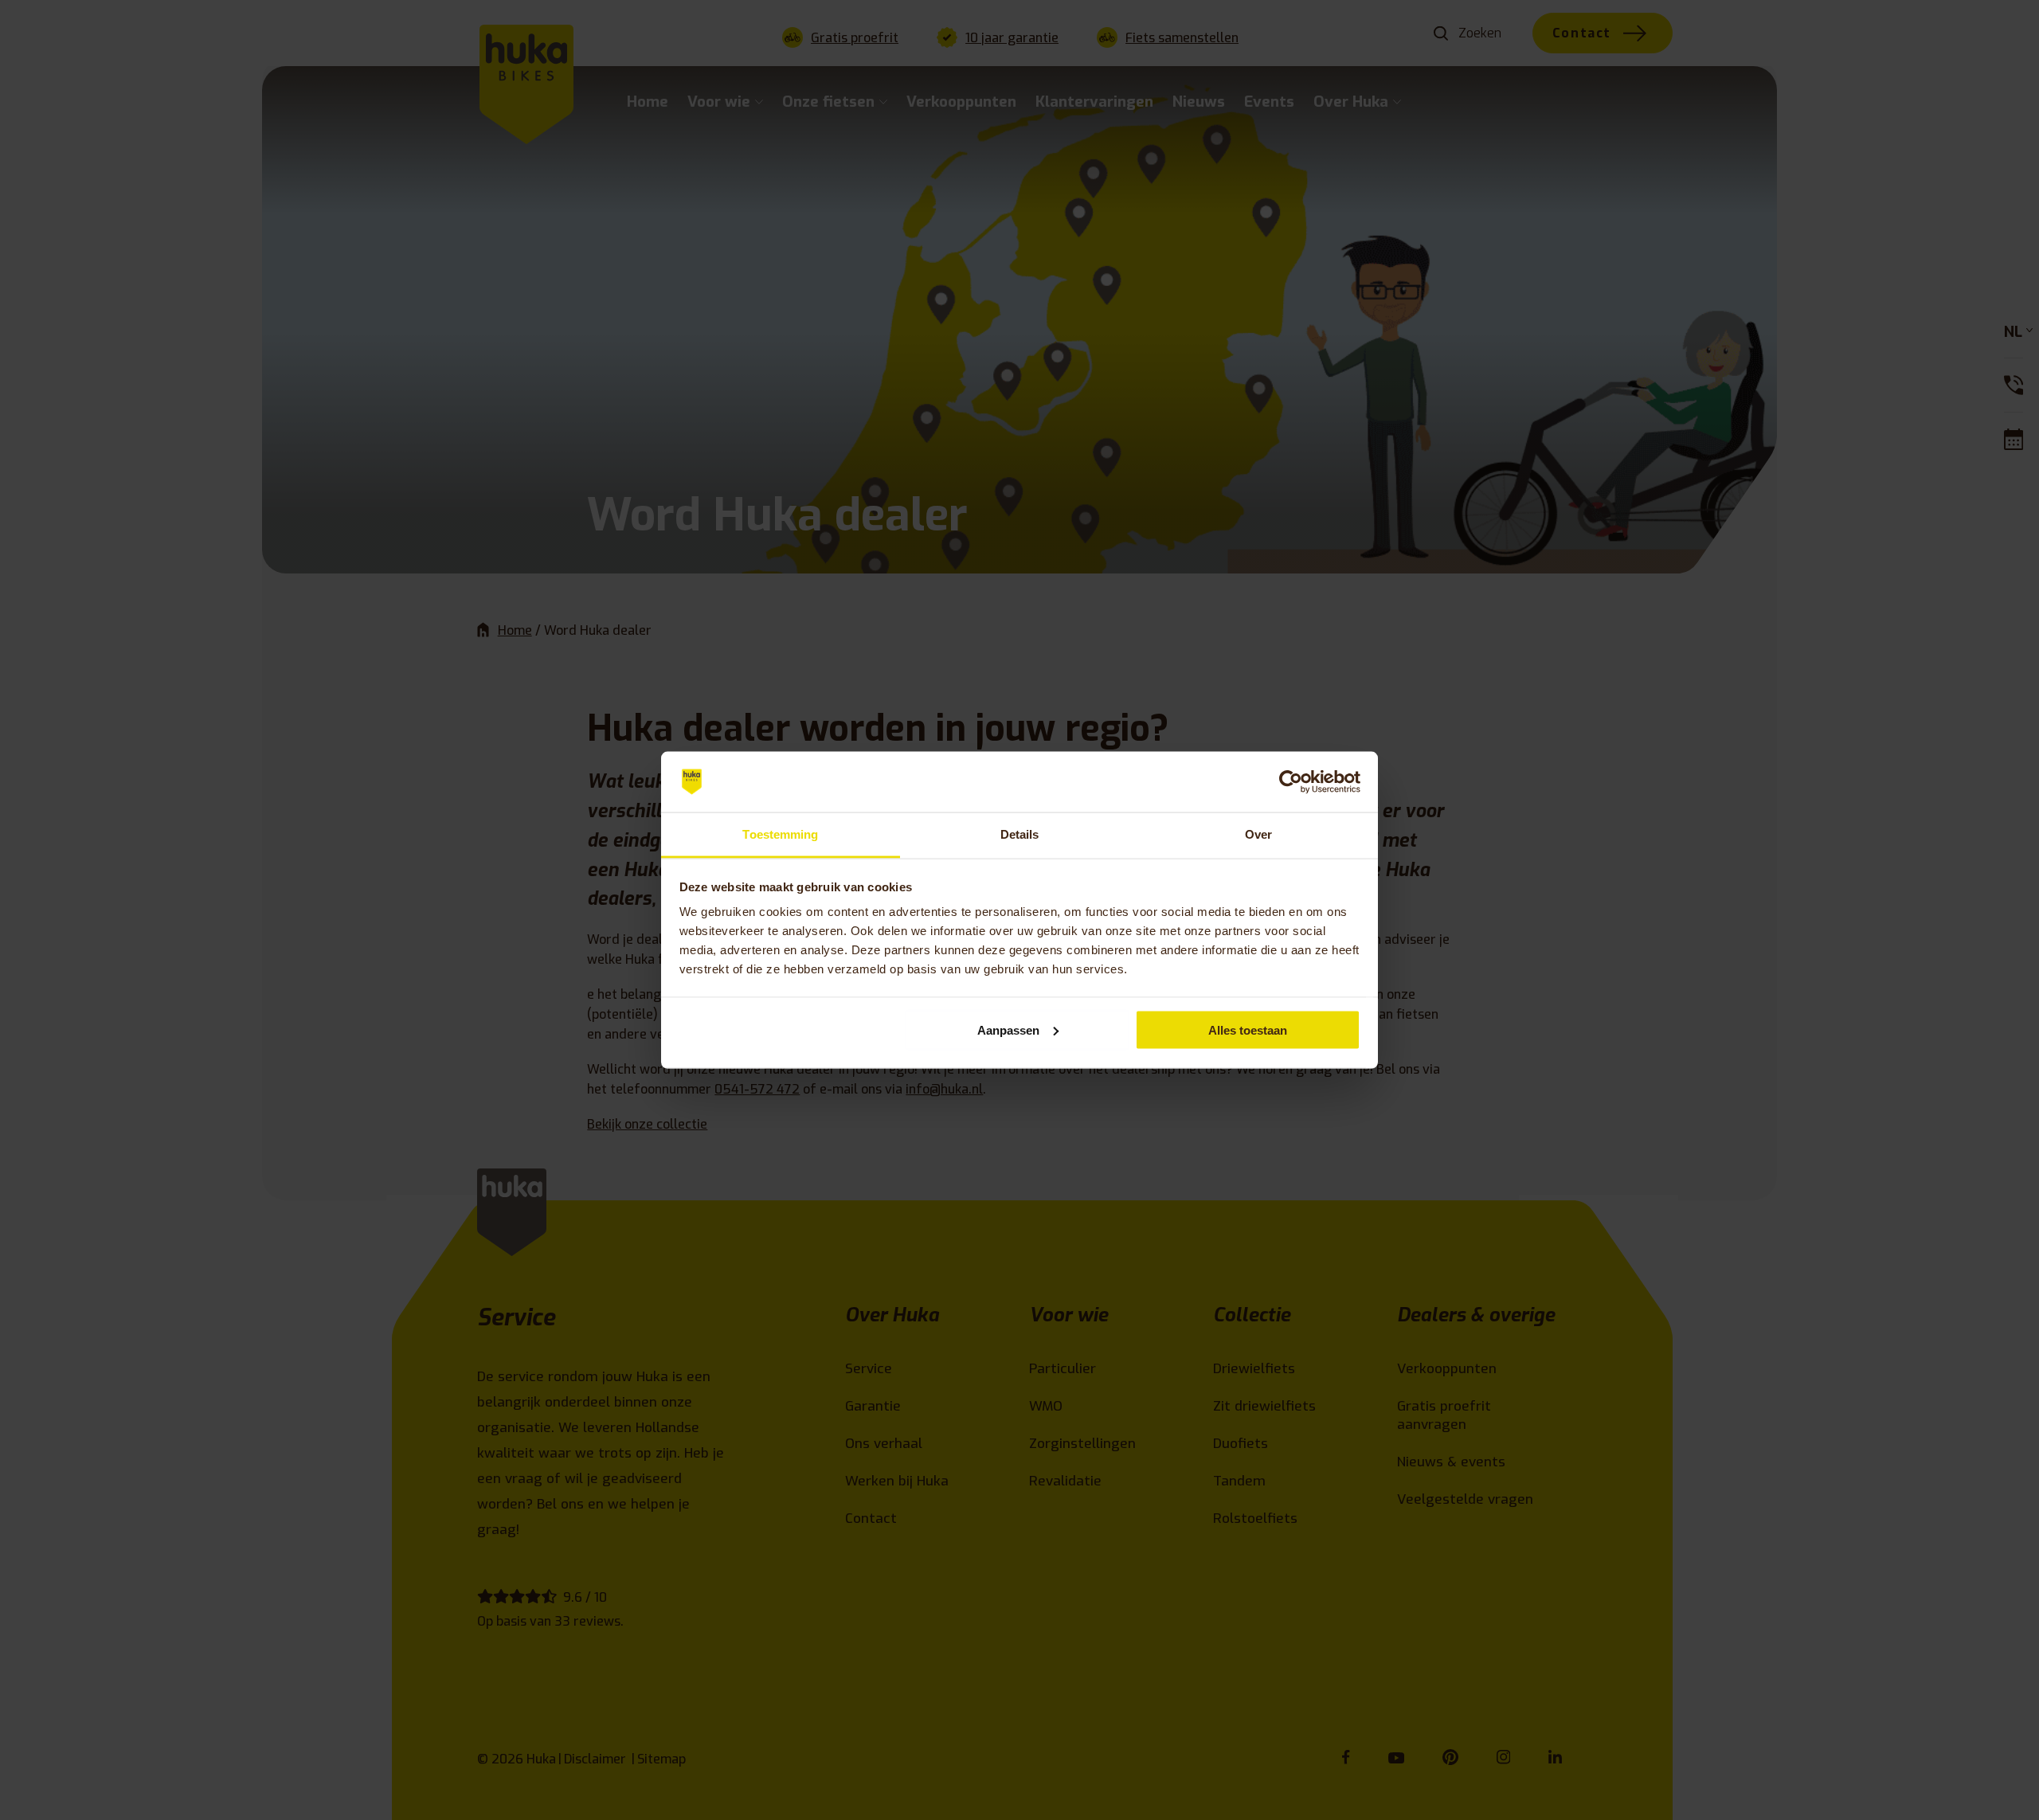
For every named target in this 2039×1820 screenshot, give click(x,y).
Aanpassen (1008, 1029)
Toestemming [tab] (780, 834)
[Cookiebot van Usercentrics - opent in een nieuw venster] (1291, 782)
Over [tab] (1258, 834)
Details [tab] (1020, 834)
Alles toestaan (1248, 1029)
